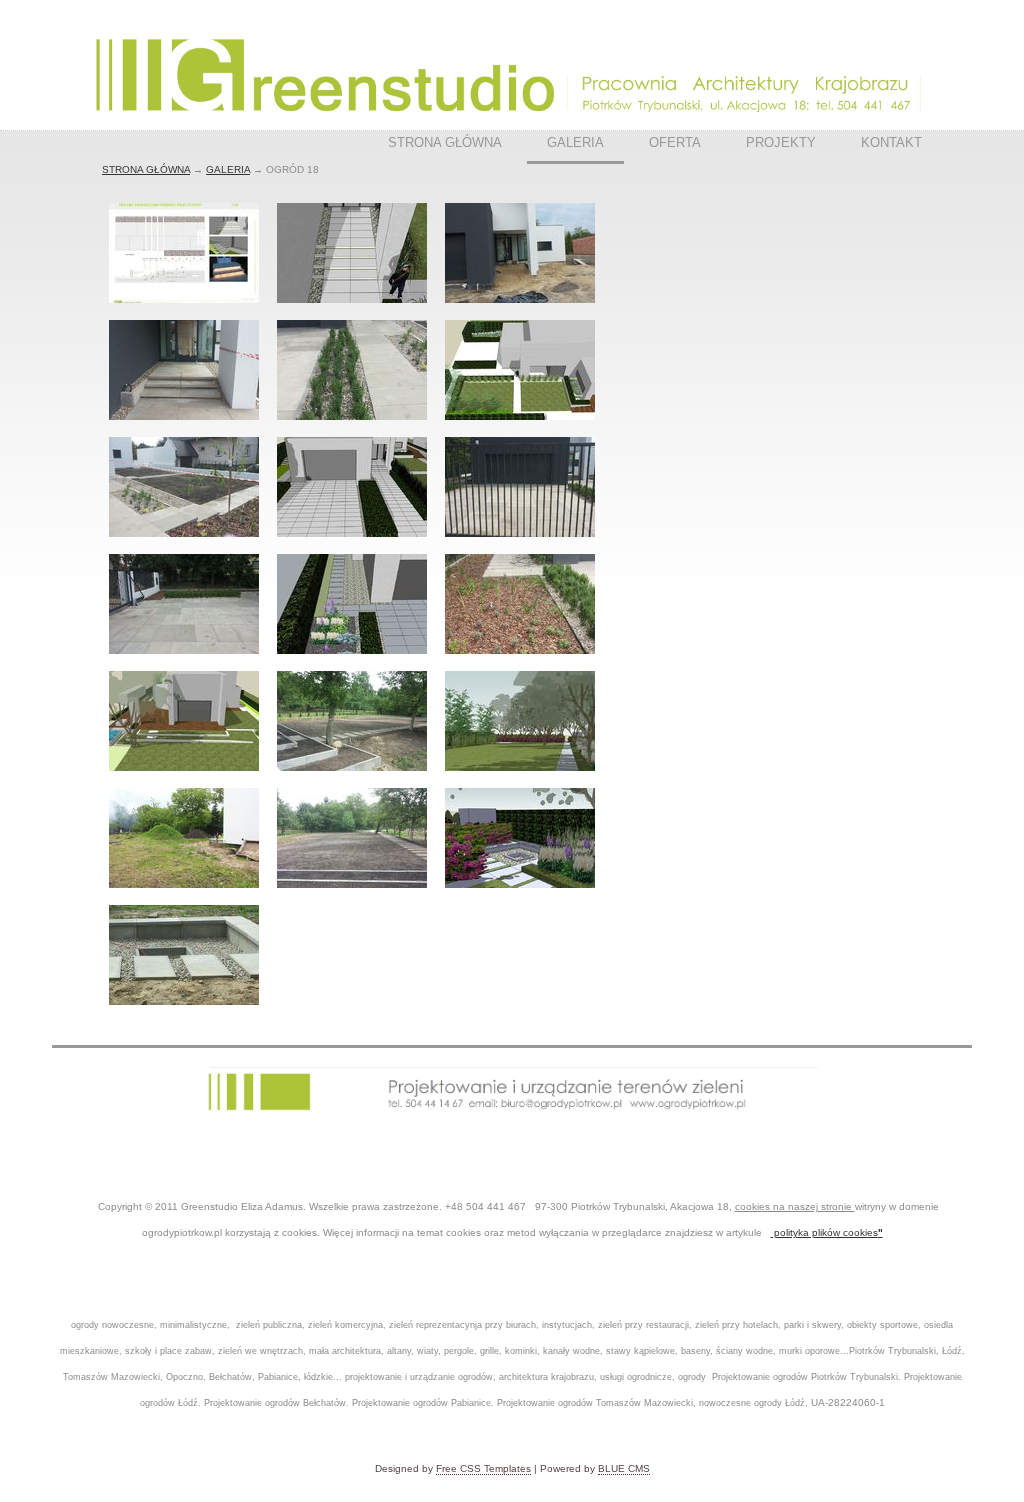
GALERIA (575, 142)
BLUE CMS (624, 1468)
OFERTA (675, 142)
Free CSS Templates (483, 1468)
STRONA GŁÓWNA (445, 142)
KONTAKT (891, 142)
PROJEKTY (781, 142)
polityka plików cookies (824, 1232)
